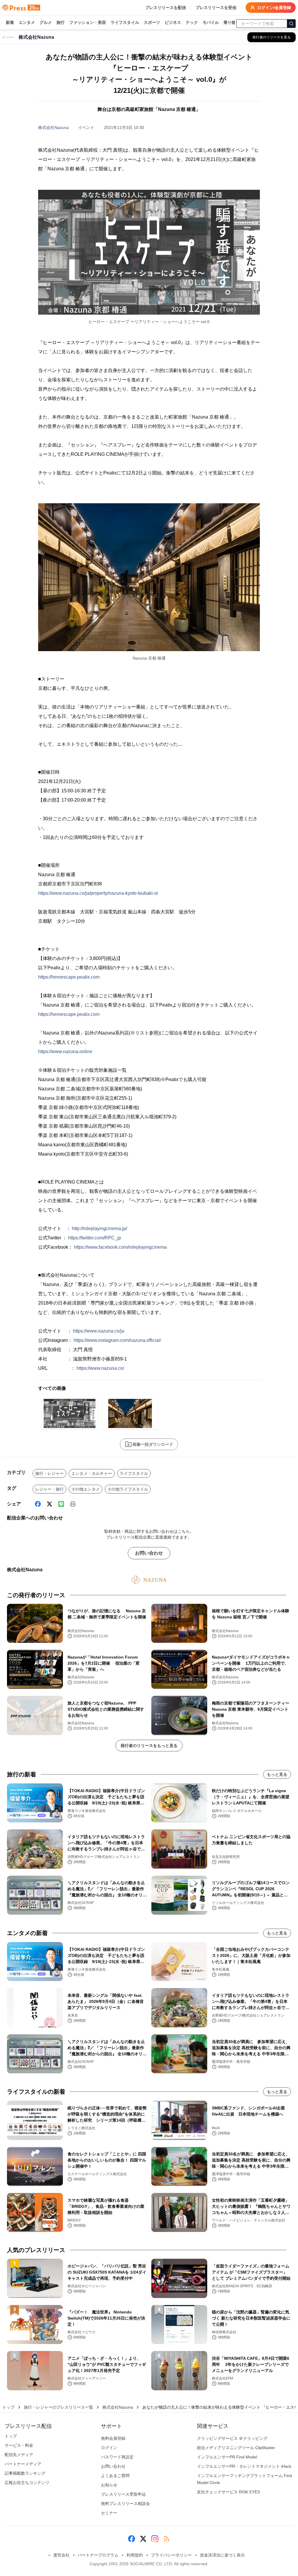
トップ (8, 2407)
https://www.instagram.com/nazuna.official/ (117, 1340)
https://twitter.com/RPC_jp (95, 1238)
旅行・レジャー (49, 1473)
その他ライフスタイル (128, 1489)
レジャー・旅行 (49, 1489)
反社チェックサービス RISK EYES (228, 2492)
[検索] (291, 24)
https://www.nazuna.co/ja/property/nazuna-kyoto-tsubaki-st (98, 893)
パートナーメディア (23, 2464)
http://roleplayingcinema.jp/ (100, 1228)
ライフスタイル (125, 22)
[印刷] (73, 1504)
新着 (10, 22)
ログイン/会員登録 (274, 8)
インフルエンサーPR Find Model (227, 2457)
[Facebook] (38, 1504)
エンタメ (27, 22)
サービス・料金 (19, 2445)
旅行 (61, 22)
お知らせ (109, 2485)
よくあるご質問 (115, 2476)
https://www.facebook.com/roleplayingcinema (120, 1247)
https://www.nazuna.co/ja (99, 1331)
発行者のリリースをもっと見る (149, 1746)
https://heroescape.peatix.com (69, 977)
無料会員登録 (113, 2438)
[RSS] (166, 2539)
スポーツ (152, 22)
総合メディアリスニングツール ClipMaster (236, 2448)
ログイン (109, 2448)
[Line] (61, 1504)
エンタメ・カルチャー (92, 1473)
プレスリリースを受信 (216, 8)
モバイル (211, 22)
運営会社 (61, 2555)
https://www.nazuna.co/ (100, 1368)
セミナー (109, 2513)
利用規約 (135, 2555)
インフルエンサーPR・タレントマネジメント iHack (244, 2466)
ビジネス (173, 22)
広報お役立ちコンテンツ (27, 2483)
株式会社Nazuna (53, 127)
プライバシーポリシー (171, 2555)
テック (192, 22)
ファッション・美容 (88, 22)
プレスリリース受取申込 (123, 2494)
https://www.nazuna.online (65, 1052)
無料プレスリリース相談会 (125, 2504)
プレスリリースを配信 (166, 8)
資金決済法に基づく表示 (222, 2555)
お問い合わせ (149, 1553)
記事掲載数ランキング (25, 2473)
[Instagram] (155, 2539)
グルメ (46, 22)
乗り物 (230, 22)
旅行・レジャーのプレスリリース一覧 (58, 2407)
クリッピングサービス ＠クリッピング (232, 2438)
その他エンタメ (86, 1489)
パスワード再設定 (117, 2457)
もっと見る (277, 1774)
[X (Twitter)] (49, 1504)
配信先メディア (19, 2455)
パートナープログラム (98, 2555)
